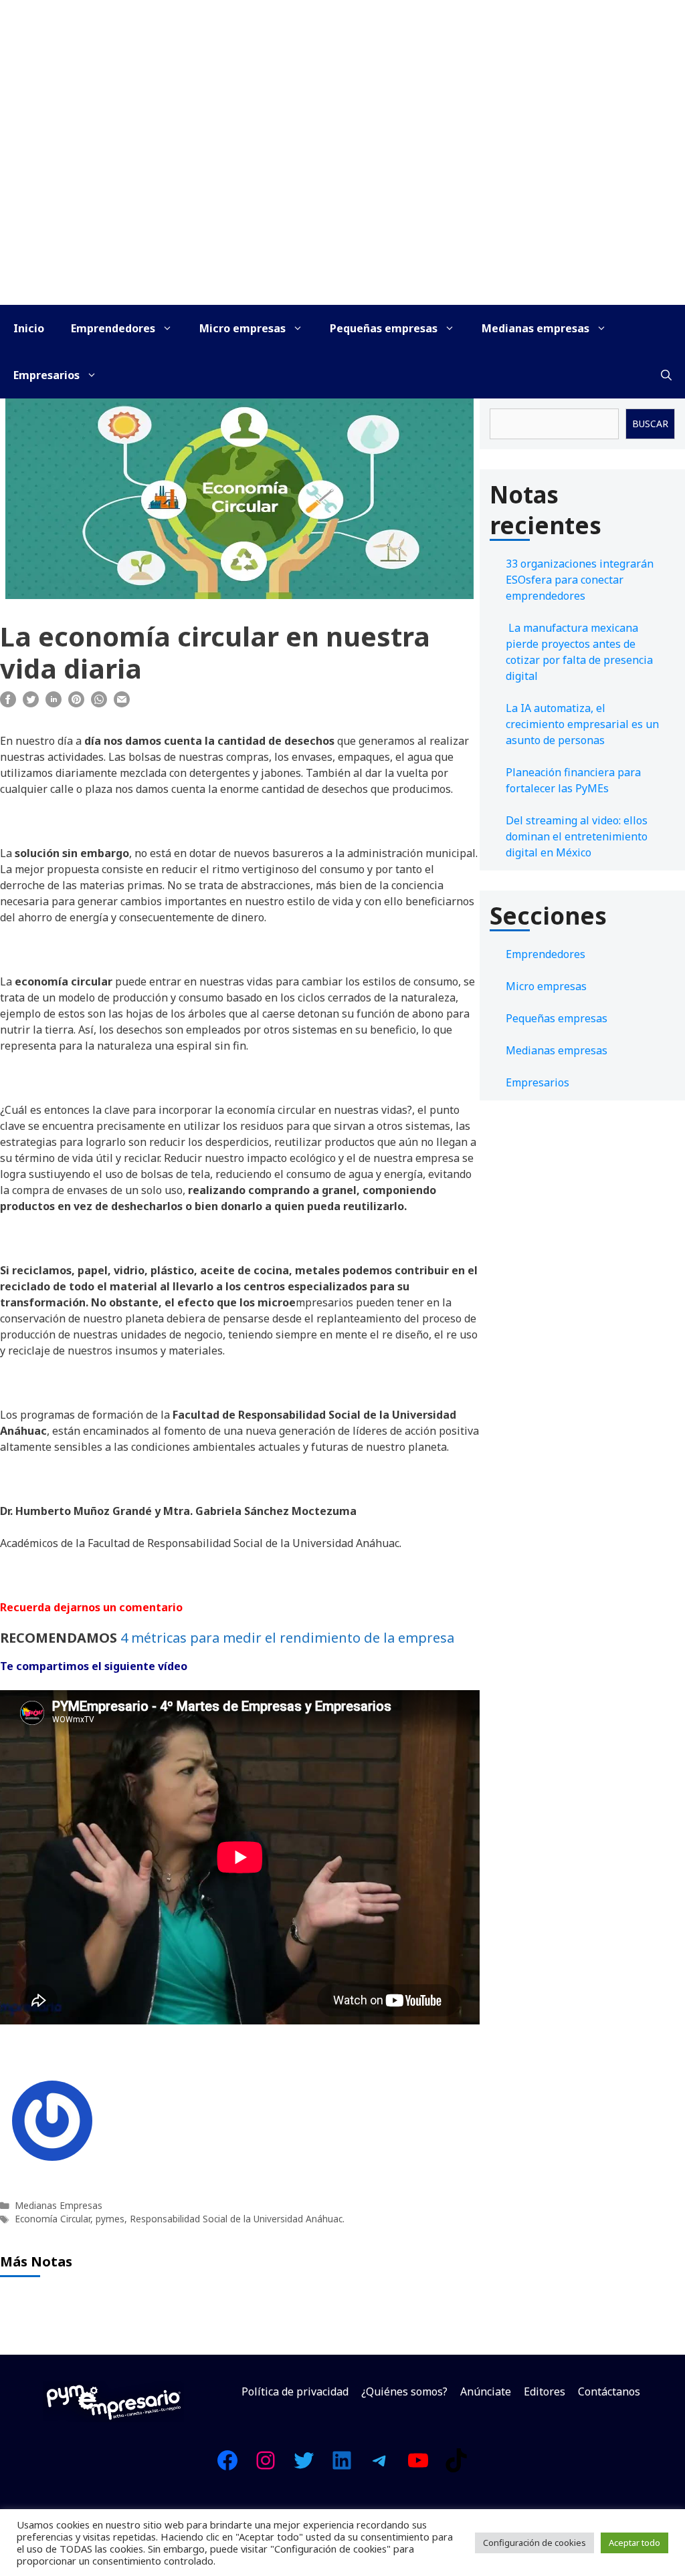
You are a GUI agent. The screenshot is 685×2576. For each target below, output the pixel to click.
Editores (545, 2391)
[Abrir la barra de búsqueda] (666, 375)
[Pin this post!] (76, 703)
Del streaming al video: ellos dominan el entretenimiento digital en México (577, 836)
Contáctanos (609, 2391)
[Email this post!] (122, 703)
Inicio (29, 328)
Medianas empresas (535, 328)
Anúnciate (486, 2391)
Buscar (650, 424)
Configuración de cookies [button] (534, 2543)
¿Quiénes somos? (404, 2391)
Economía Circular (53, 2219)
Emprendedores (113, 328)
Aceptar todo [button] (634, 2543)
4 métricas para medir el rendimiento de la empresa (287, 1638)
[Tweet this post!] (31, 703)
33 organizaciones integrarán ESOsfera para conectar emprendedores (580, 580)
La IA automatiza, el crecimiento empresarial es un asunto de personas (582, 724)
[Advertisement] (342, 205)
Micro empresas (242, 328)
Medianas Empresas (59, 2205)
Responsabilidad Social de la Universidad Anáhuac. (237, 2219)
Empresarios (46, 375)
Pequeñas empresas (384, 328)
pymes (110, 2219)
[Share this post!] (8, 703)
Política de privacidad (295, 2391)
